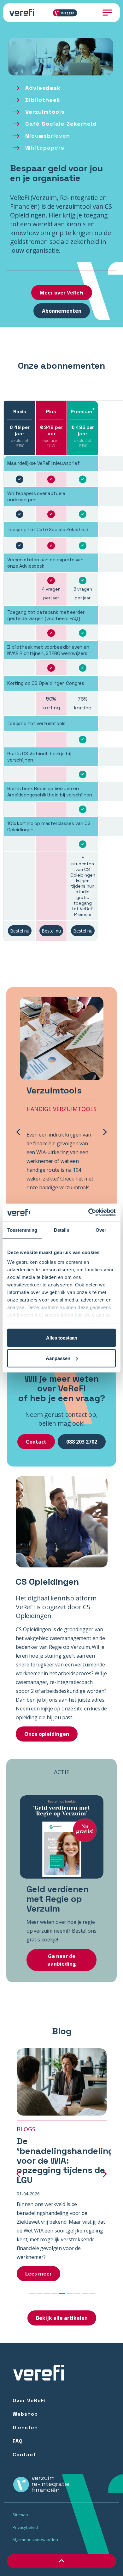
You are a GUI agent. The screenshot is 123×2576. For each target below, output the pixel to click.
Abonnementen (62, 311)
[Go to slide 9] (92, 2293)
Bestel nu (20, 931)
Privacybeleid (25, 2527)
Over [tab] (101, 1230)
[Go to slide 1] (32, 2293)
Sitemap (20, 2515)
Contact (36, 1442)
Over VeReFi (29, 2400)
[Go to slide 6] (70, 2293)
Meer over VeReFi (62, 293)
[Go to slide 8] (85, 2293)
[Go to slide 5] (62, 2293)
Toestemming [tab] (22, 1230)
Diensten (25, 2427)
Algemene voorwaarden (35, 2540)
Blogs (26, 2129)
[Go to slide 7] (77, 2293)
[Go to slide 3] (47, 2293)
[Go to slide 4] (55, 2293)
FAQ (18, 2441)
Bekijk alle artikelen (61, 2318)
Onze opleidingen (47, 1734)
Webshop (25, 2414)
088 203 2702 (82, 1442)
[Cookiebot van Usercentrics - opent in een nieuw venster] (88, 1213)
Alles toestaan (62, 1338)
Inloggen (68, 13)
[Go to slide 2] (39, 2293)
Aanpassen (58, 1358)
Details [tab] (62, 1230)
